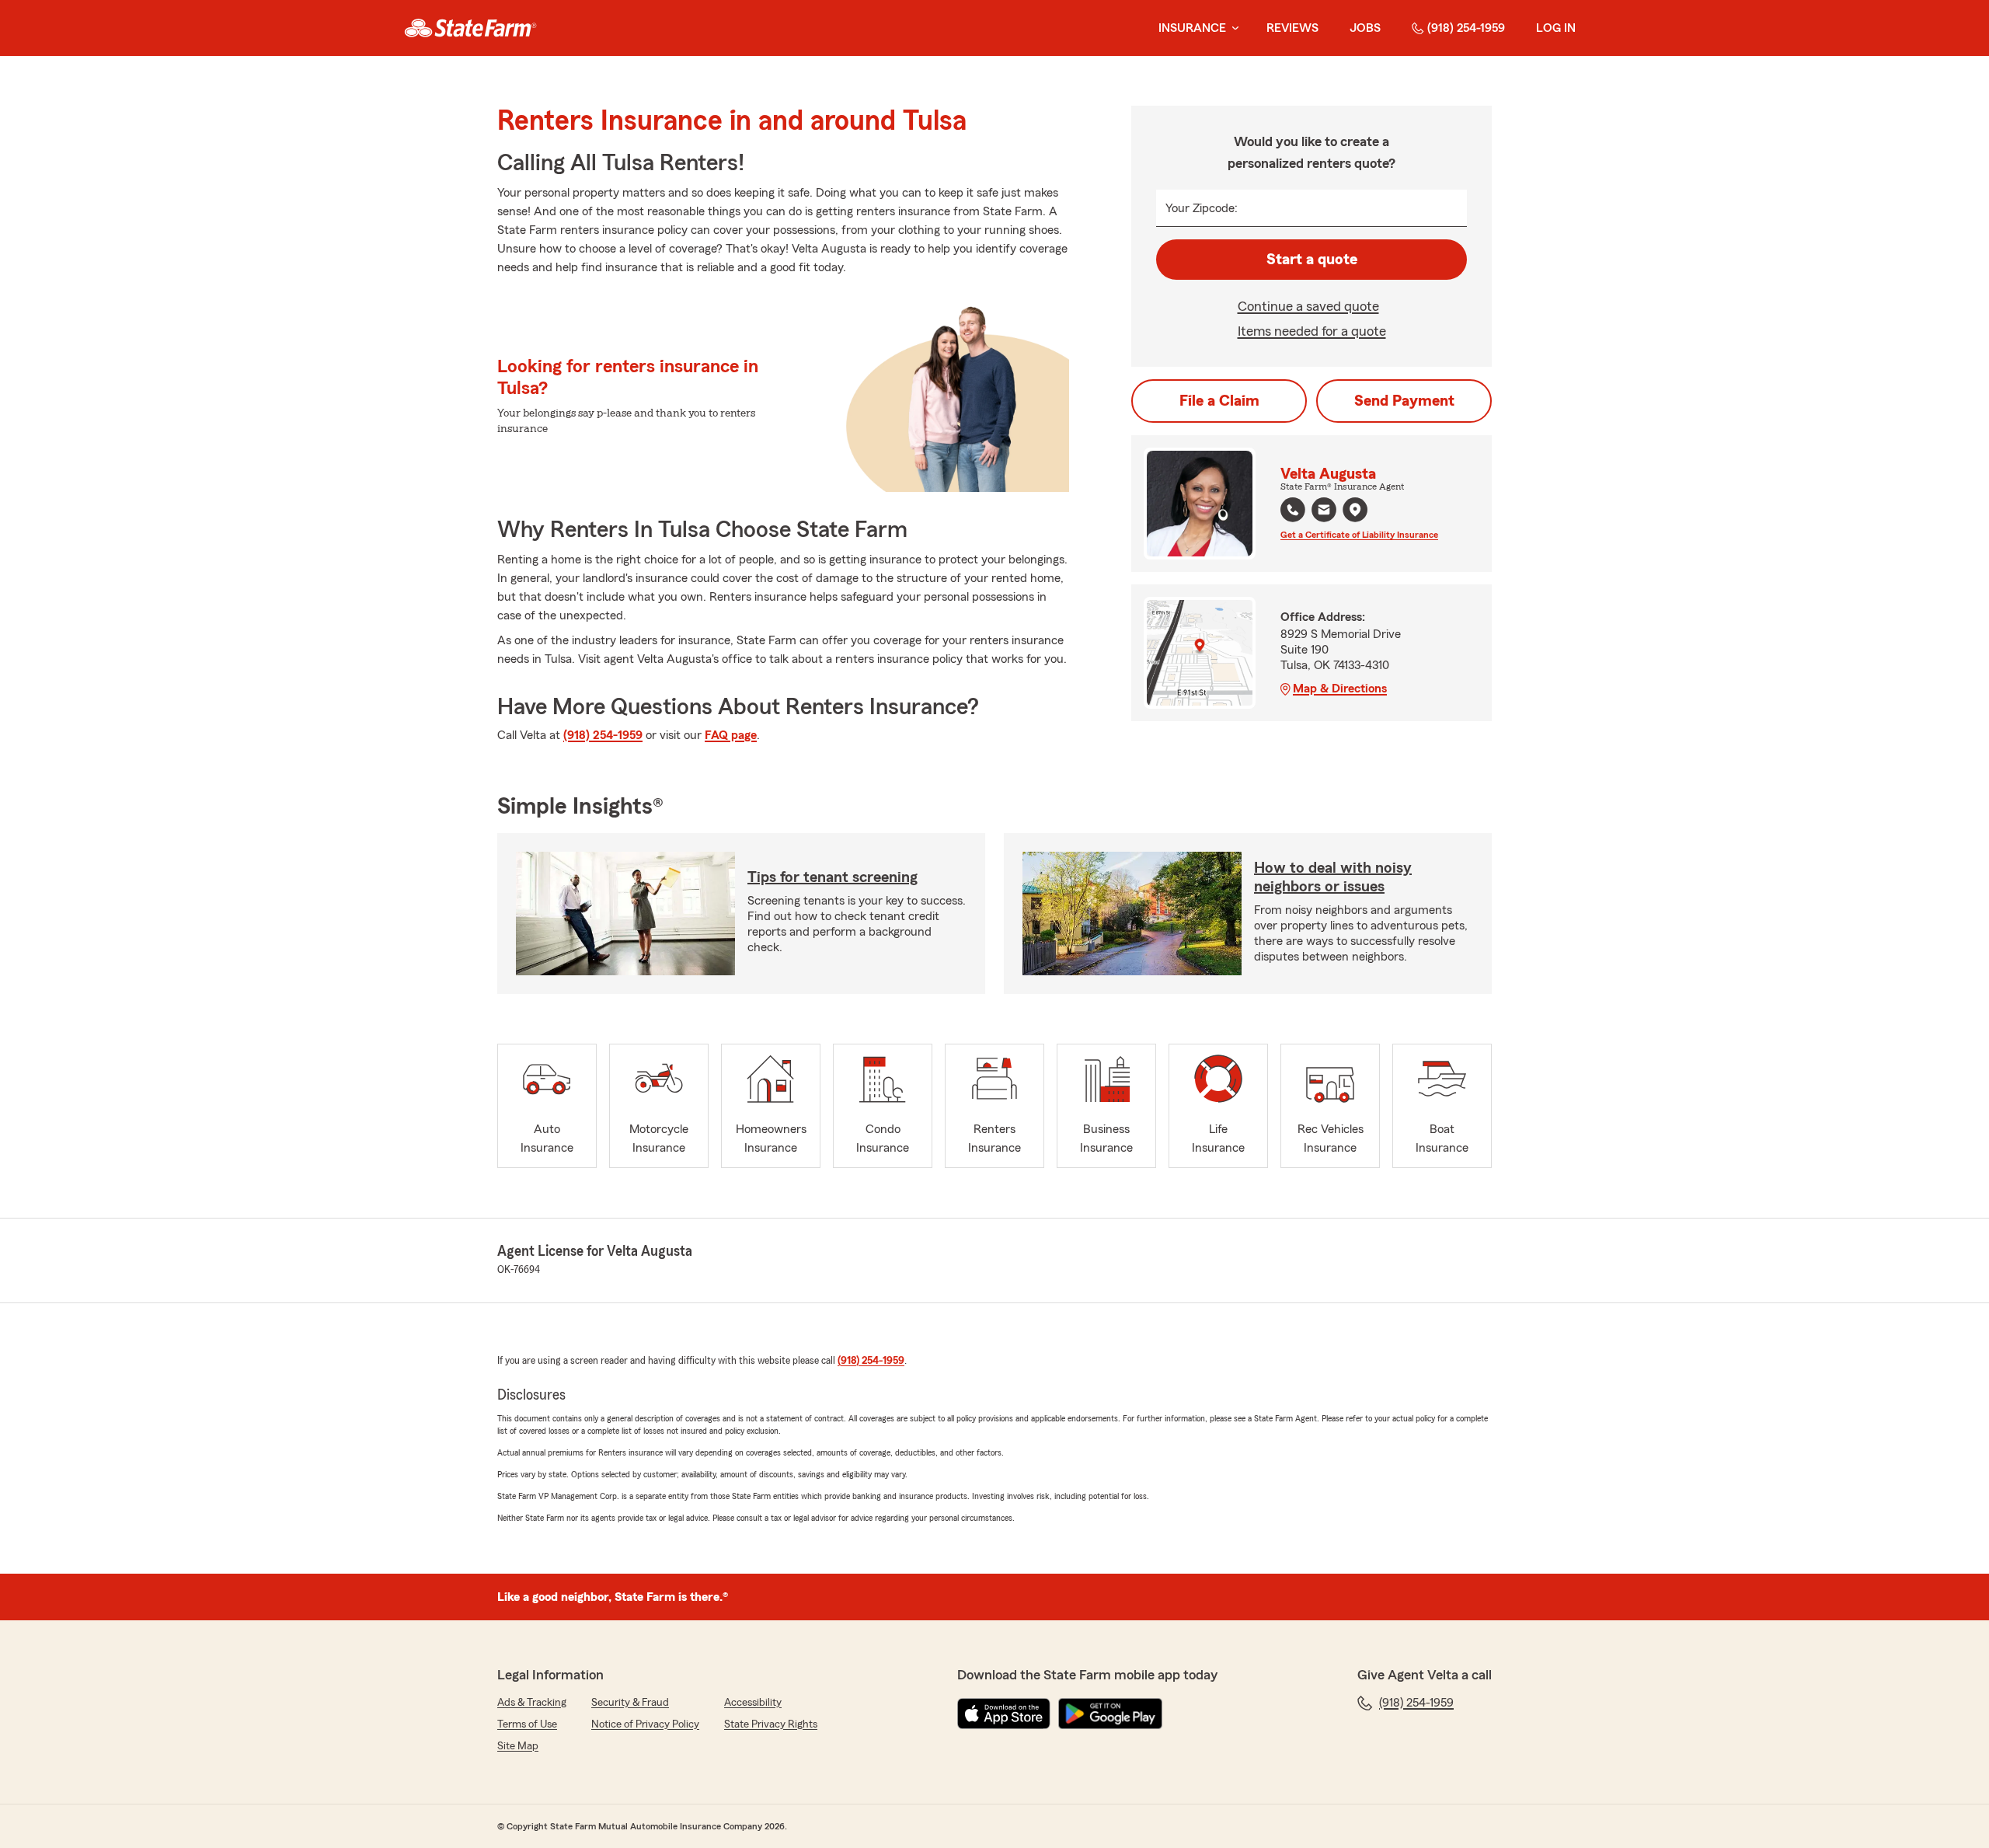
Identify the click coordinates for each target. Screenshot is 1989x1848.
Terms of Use (527, 1724)
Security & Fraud (630, 1703)
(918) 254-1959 (1466, 28)
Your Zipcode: (1202, 208)
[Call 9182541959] (1293, 510)
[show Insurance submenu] (1232, 28)
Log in (1556, 28)
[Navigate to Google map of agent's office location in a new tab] (1355, 510)
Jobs (1365, 28)
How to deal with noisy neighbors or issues (1333, 877)
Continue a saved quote (1308, 306)
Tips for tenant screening (833, 877)
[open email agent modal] (1324, 512)
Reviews (1292, 28)
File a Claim (1219, 401)
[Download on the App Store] (1004, 1714)
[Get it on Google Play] (1110, 1714)
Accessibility (753, 1703)
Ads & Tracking (532, 1703)
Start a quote (1312, 260)
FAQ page (731, 735)
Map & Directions (1340, 689)
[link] (470, 28)
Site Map (518, 1746)
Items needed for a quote (1312, 331)
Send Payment (1404, 401)
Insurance (1192, 28)
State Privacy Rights (771, 1724)
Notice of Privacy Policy (645, 1724)
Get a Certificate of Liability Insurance (1359, 535)
